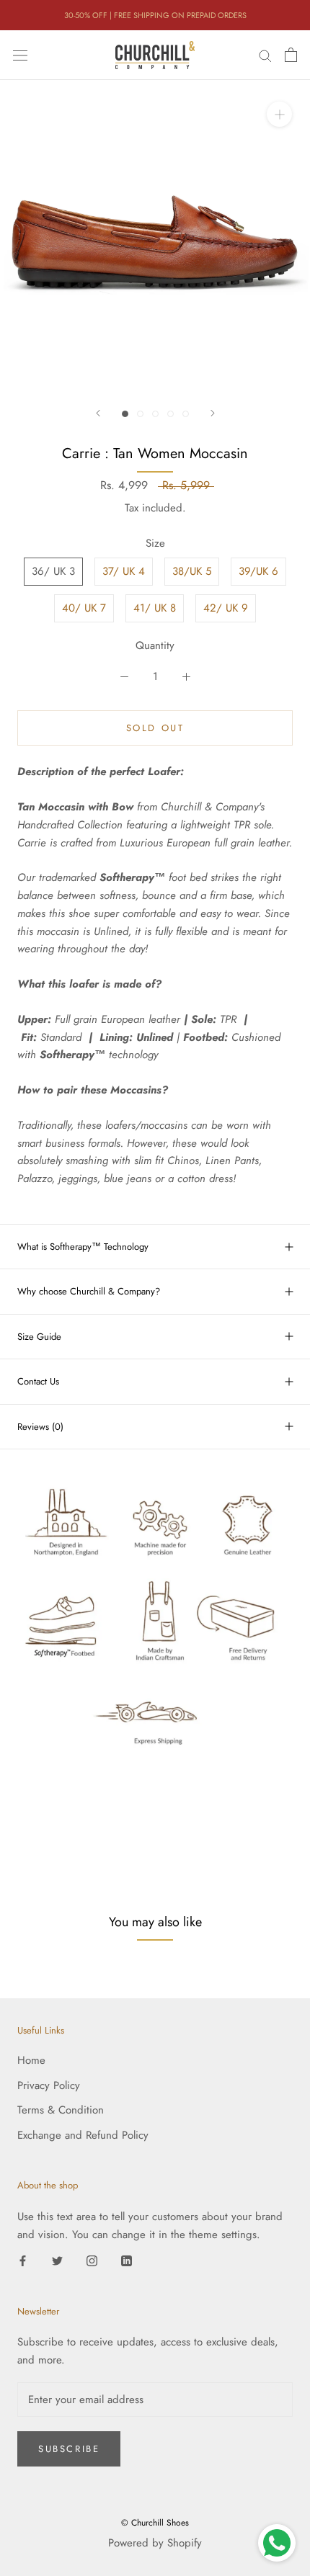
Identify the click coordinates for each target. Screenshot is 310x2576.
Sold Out (155, 728)
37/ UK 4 (124, 571)
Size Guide (39, 1337)
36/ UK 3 (53, 571)
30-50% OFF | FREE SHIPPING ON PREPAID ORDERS (155, 15)
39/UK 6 (258, 571)
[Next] (213, 413)
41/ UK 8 (155, 608)
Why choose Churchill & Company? (89, 1291)
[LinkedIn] (127, 2260)
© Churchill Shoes (155, 2523)
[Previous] (98, 413)
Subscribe (69, 2449)
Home (31, 2060)
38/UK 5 (192, 571)
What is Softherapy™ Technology (83, 1247)
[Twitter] (57, 2260)
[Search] (265, 55)
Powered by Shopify (155, 2543)
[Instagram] (92, 2260)
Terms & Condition (61, 2110)
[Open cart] (291, 55)
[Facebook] (23, 2260)
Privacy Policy (49, 2085)
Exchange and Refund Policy (83, 2135)
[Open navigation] (20, 55)
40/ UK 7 (84, 608)
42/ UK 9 (226, 608)
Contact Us (38, 1381)
